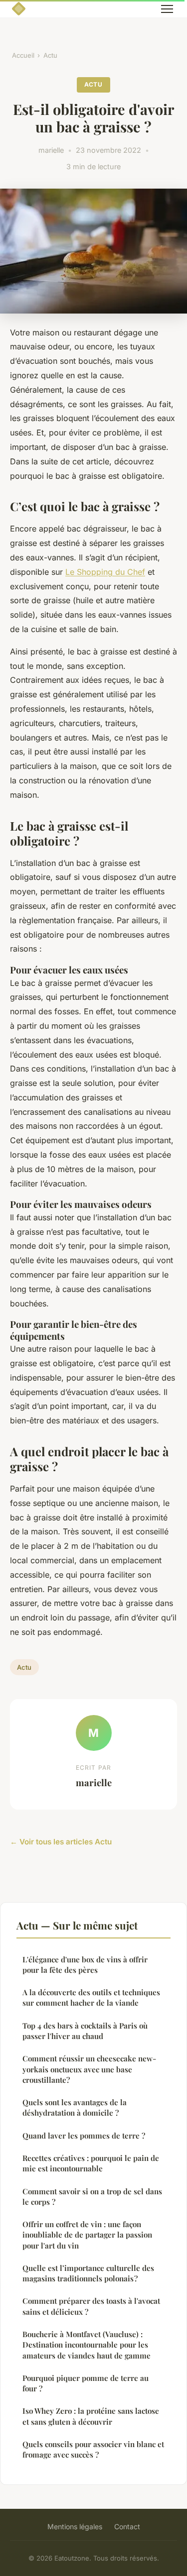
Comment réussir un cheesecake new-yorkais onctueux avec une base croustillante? (89, 2069)
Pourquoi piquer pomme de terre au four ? (86, 2383)
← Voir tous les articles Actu (61, 1842)
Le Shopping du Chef (105, 572)
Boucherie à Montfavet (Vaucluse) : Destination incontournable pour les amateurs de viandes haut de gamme (87, 2345)
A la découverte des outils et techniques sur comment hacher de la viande (91, 1997)
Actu (50, 55)
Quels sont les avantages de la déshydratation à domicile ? (75, 2107)
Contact (127, 2526)
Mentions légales (75, 2526)
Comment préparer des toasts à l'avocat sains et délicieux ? (91, 2306)
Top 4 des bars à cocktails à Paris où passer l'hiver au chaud (85, 2031)
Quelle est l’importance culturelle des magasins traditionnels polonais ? (88, 2273)
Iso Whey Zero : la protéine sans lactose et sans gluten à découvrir (91, 2416)
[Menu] (167, 9)
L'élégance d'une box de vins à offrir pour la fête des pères (85, 1965)
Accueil (23, 55)
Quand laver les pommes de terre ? (84, 2136)
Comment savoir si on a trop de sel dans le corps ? (92, 2197)
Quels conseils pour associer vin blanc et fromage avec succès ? (93, 2449)
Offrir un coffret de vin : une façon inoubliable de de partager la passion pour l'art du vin (87, 2235)
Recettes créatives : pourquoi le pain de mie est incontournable (91, 2163)
